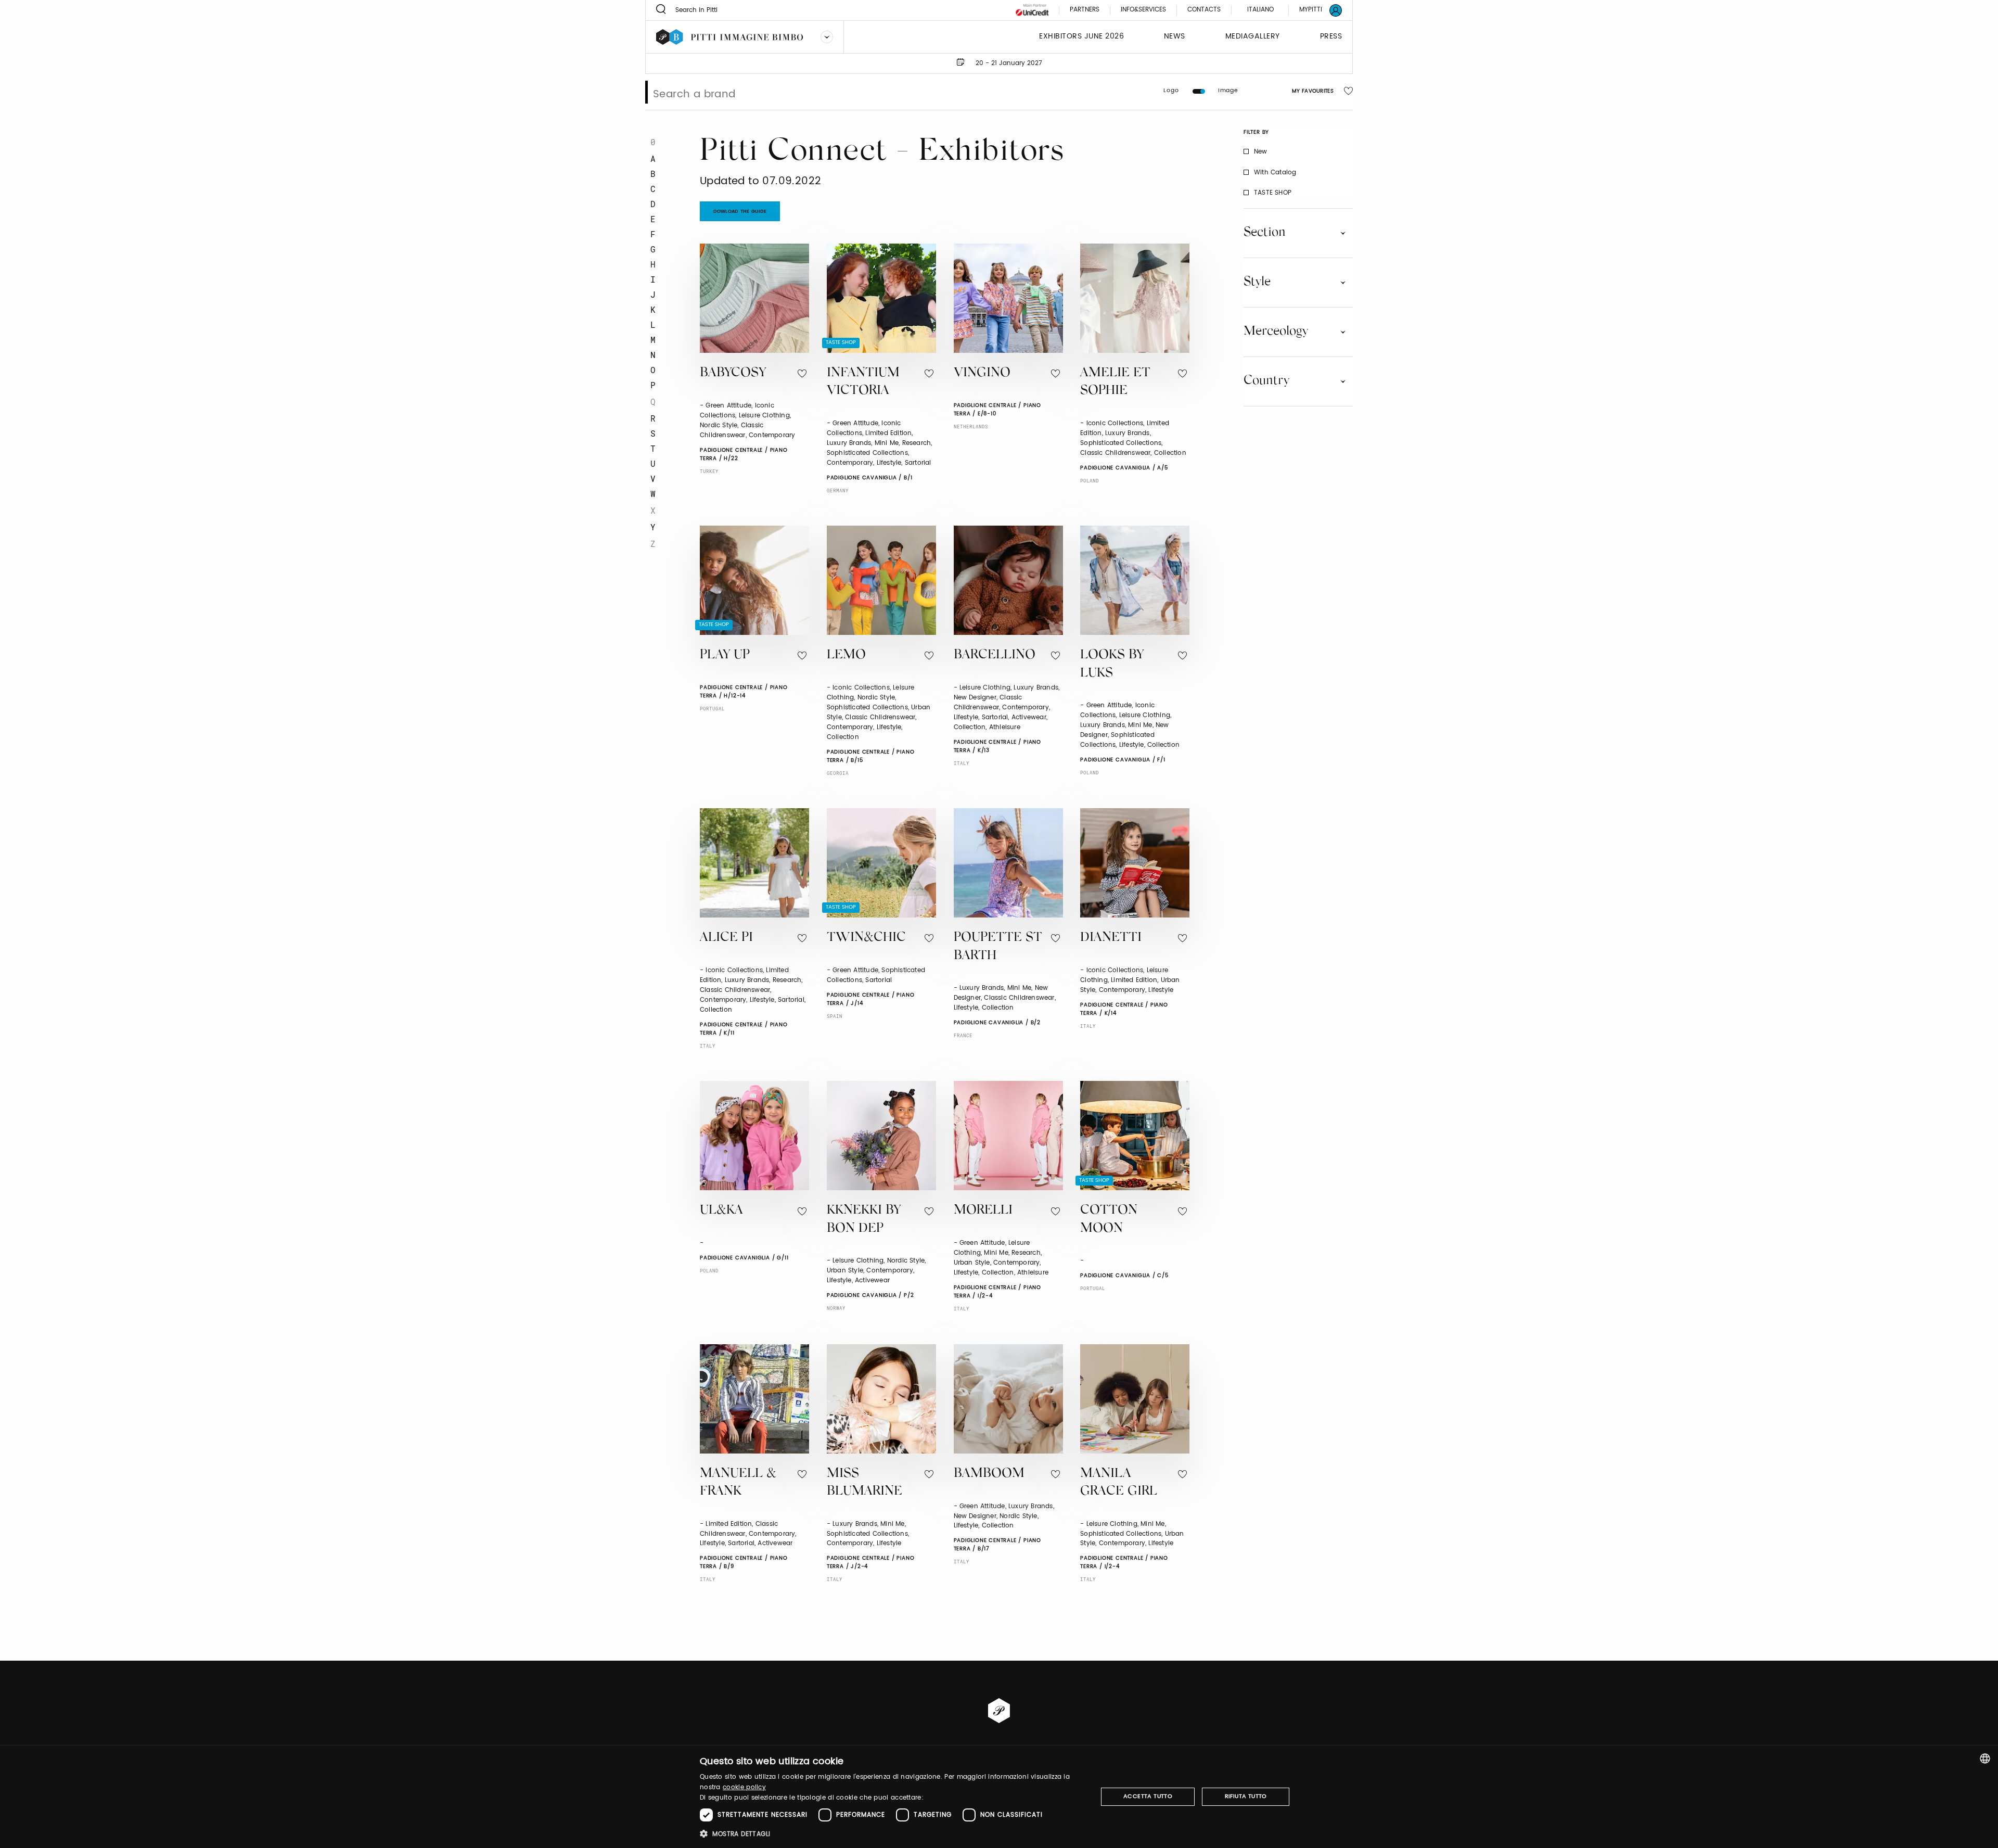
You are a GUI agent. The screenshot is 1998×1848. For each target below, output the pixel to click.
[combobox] (1985, 1758)
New (1261, 152)
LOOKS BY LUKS (1112, 665)
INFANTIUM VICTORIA (863, 383)
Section (1265, 233)
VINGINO (982, 373)
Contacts (1204, 10)
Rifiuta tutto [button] (1246, 1796)
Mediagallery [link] (1253, 37)
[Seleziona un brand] (827, 37)
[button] (893, 1834)
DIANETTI (1111, 938)
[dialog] (999, 1797)
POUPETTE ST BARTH (998, 947)
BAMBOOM (989, 1474)
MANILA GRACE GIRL (1119, 1483)
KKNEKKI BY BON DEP (864, 1220)
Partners (1085, 10)
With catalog (1275, 172)
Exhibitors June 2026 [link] (1081, 37)
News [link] (1175, 37)
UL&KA (721, 1211)
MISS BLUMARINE (864, 1483)
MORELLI (983, 1211)
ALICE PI (726, 938)
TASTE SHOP (1273, 192)
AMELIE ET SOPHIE (1115, 383)
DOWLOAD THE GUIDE (740, 212)
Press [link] (1331, 37)
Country (1266, 381)
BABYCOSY (733, 373)
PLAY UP (725, 655)
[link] (1314, 10)
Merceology (1276, 332)
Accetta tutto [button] (1148, 1796)
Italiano (1260, 10)
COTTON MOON (1109, 1220)
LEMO (846, 655)
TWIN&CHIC (866, 938)
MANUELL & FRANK (738, 1483)
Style (1257, 282)
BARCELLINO (995, 655)
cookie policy (744, 1787)
